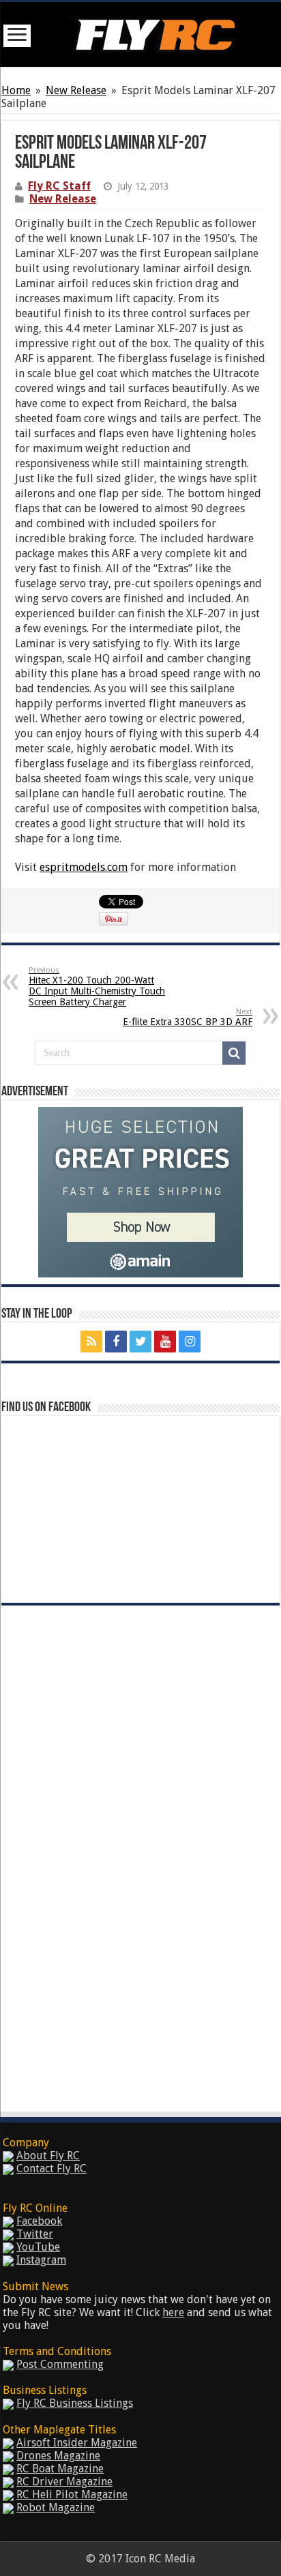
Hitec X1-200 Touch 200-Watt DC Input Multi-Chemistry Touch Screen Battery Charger (97, 987)
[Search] (234, 1053)
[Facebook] (116, 1342)
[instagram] (190, 1342)
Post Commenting (60, 2364)
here (173, 2312)
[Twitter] (140, 1342)
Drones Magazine (58, 2456)
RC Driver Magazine (64, 2482)
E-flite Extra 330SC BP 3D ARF (188, 1017)
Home (16, 90)
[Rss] (91, 1342)
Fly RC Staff (59, 186)
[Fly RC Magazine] (153, 32)
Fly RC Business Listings (75, 2403)
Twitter (35, 2234)
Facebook (39, 2221)
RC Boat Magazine (60, 2469)
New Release (76, 90)
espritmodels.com (84, 867)
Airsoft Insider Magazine (77, 2443)
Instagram (41, 2260)
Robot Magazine (56, 2507)
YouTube (38, 2247)
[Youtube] (165, 1342)
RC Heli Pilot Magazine (72, 2494)
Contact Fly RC (51, 2168)
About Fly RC (48, 2156)
